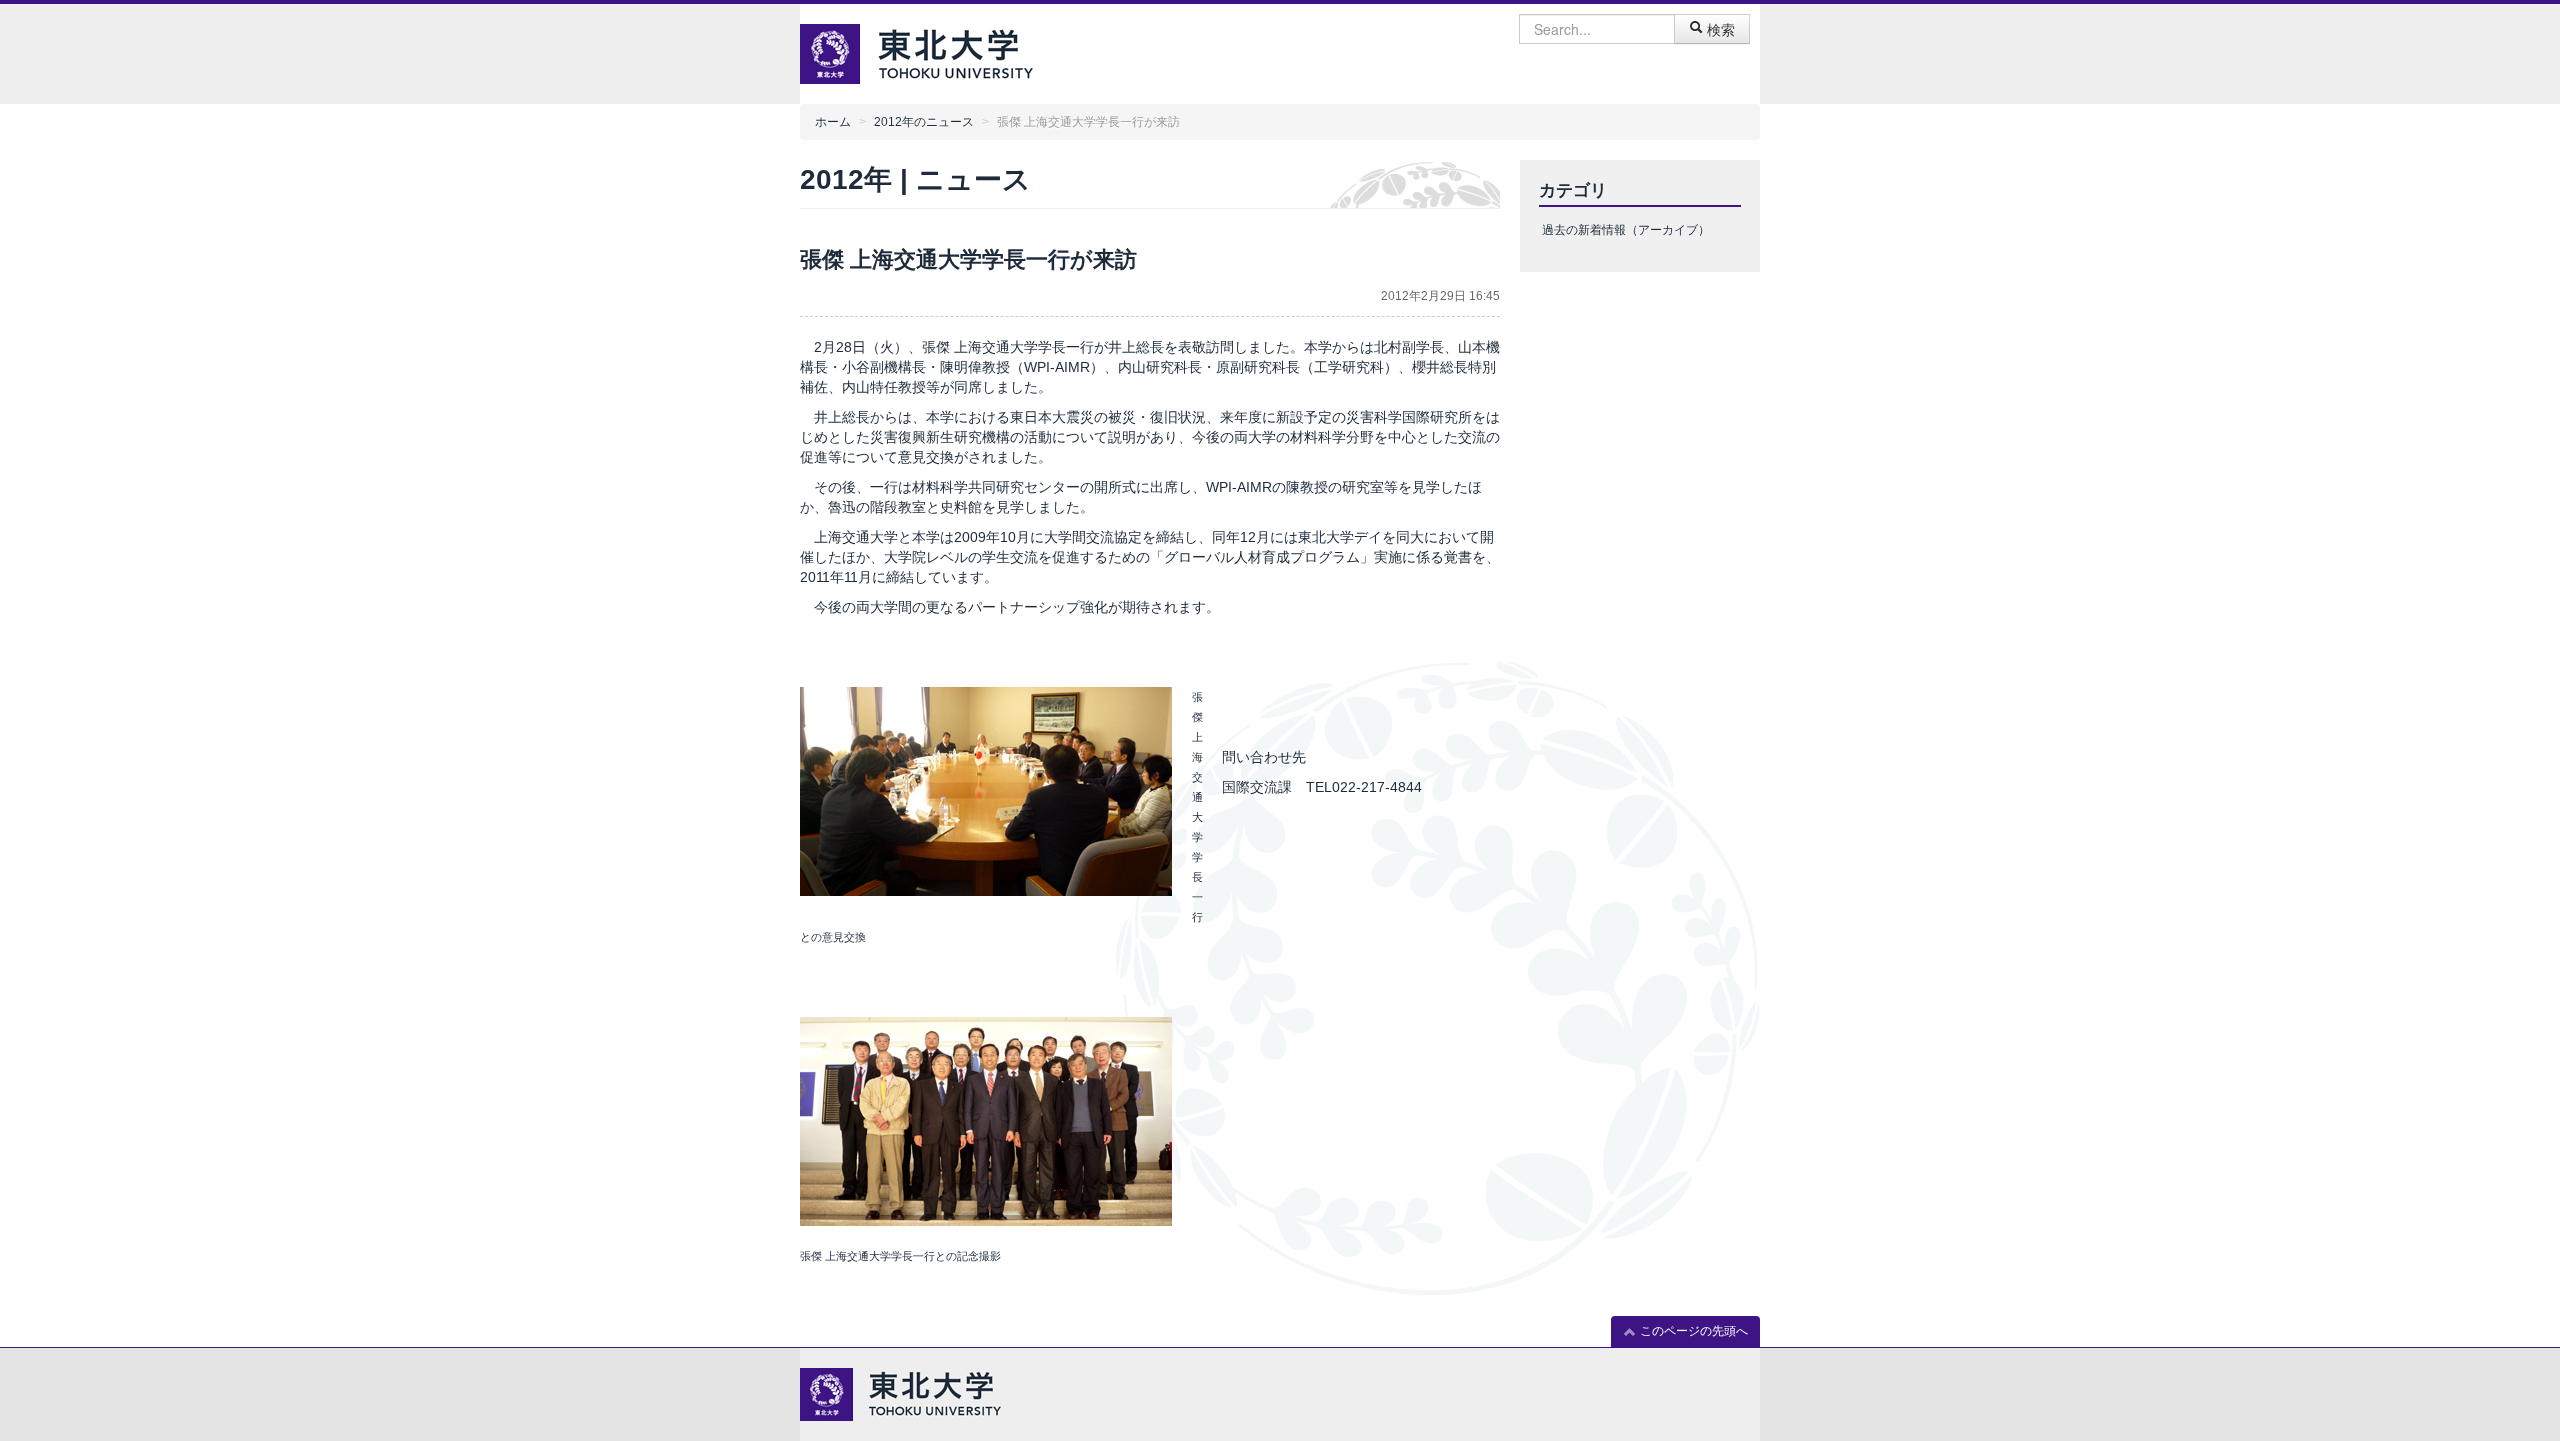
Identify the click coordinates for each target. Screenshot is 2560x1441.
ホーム (833, 122)
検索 (1719, 29)
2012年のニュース (924, 122)
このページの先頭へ (1692, 1331)
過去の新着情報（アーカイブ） (1626, 230)
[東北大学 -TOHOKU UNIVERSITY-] (955, 51)
